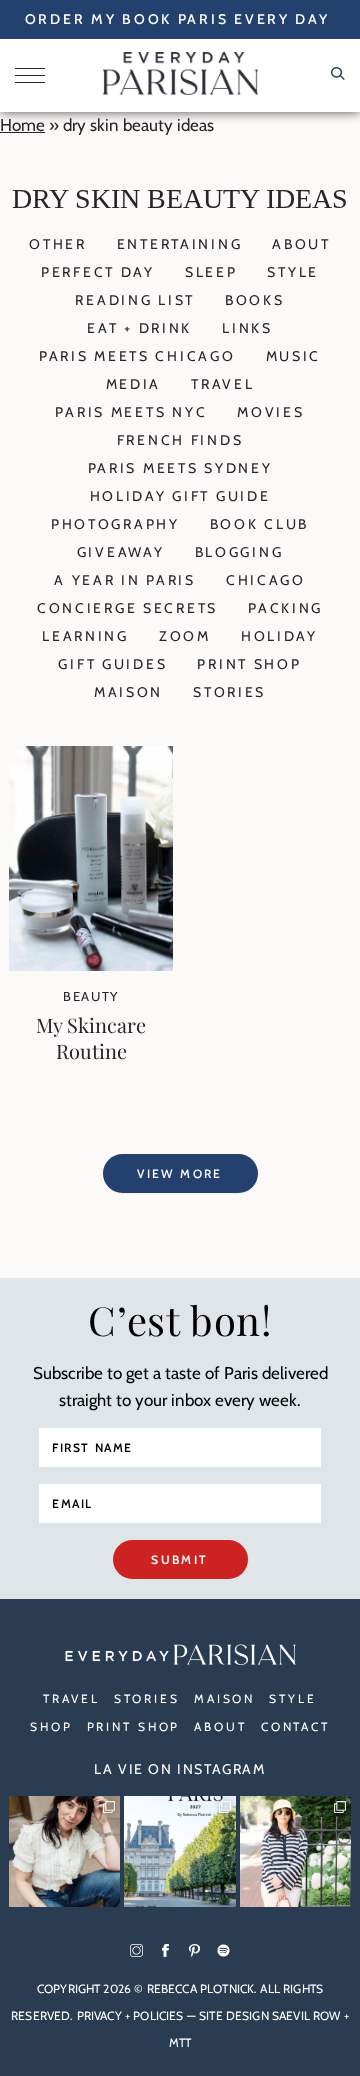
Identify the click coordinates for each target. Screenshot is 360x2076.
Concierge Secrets (127, 608)
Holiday (279, 636)
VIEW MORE (180, 1173)
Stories (229, 692)
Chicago (266, 580)
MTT (180, 2042)
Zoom (185, 636)
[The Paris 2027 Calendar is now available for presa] (179, 1851)
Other (58, 244)
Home (22, 125)
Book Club (259, 524)
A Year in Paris (125, 580)
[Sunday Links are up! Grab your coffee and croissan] (64, 1851)
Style (293, 272)
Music (294, 356)
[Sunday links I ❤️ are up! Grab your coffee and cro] (295, 1851)
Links (247, 328)
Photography (115, 524)
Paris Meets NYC (131, 412)
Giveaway (121, 552)
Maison (128, 692)
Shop (51, 1726)
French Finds (180, 440)
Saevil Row (306, 2015)
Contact (295, 1726)
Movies (270, 412)
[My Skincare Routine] (91, 965)
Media (134, 384)
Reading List (135, 300)
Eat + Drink (139, 328)
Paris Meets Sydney (180, 468)
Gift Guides (112, 664)
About (301, 244)
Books (255, 300)
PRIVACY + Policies (130, 2015)
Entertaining (180, 244)
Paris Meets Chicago (137, 356)
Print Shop (249, 664)
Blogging (239, 552)
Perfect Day (98, 272)
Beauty (91, 996)
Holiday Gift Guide (180, 496)
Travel (222, 384)
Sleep (211, 272)
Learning (85, 636)
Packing (285, 608)
